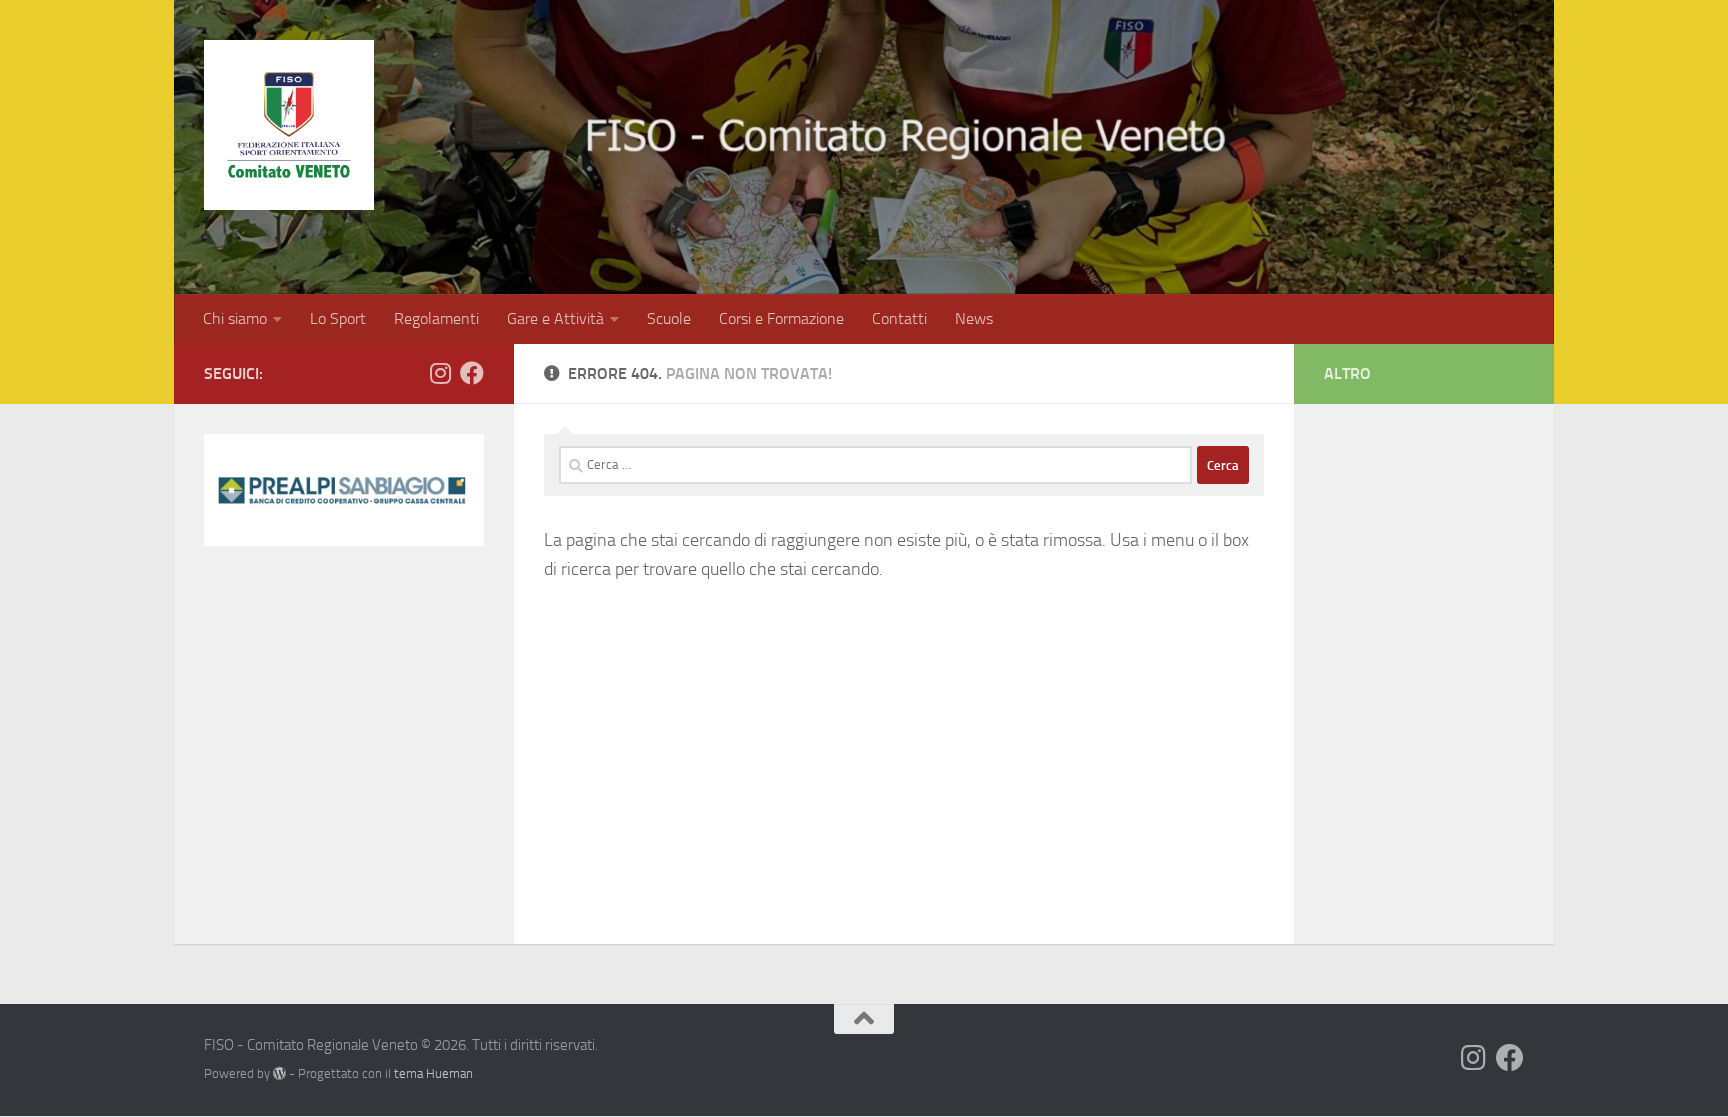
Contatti (899, 318)
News (974, 318)
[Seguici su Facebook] (472, 373)
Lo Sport (338, 318)
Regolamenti (436, 318)
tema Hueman (433, 1073)
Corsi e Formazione (781, 318)
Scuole (669, 318)
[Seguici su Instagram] (440, 373)
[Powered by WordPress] (279, 1073)
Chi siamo (235, 318)
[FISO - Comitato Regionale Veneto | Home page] (289, 125)
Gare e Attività (555, 318)
